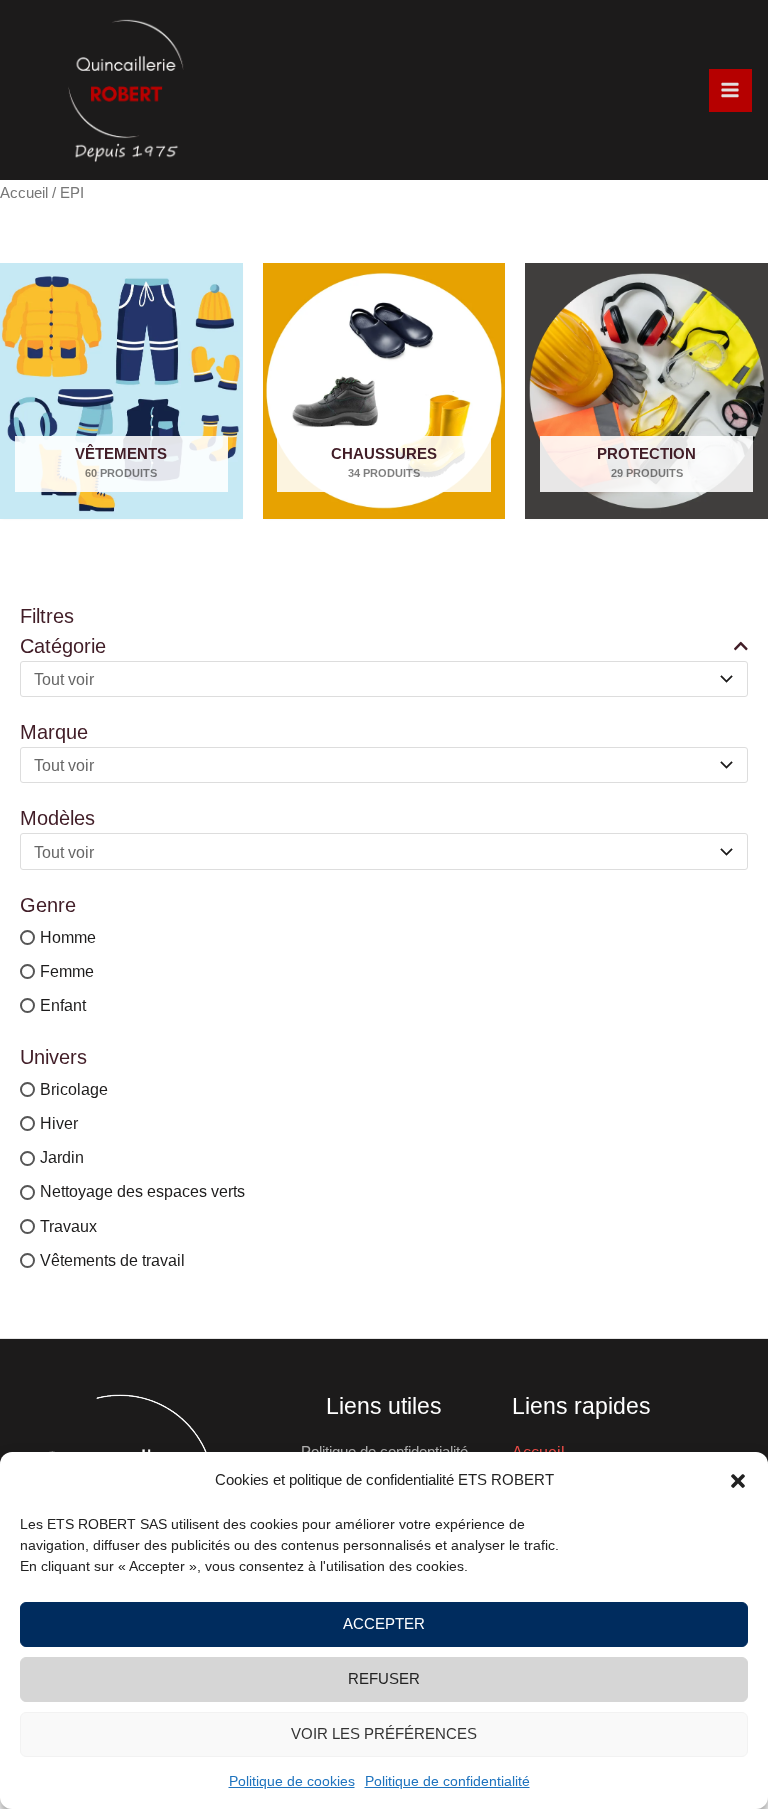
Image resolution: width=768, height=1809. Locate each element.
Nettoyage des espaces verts (142, 1192)
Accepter (384, 1623)
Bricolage (74, 1089)
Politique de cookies (292, 1781)
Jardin (62, 1158)
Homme (68, 937)
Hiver (59, 1123)
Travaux (68, 1226)
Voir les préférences (384, 1733)
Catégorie (63, 646)
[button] (738, 1481)
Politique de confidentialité (447, 1781)
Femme (67, 971)
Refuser (384, 1678)
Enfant (63, 1005)
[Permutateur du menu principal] (730, 90)
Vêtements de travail (112, 1260)
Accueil (24, 192)
